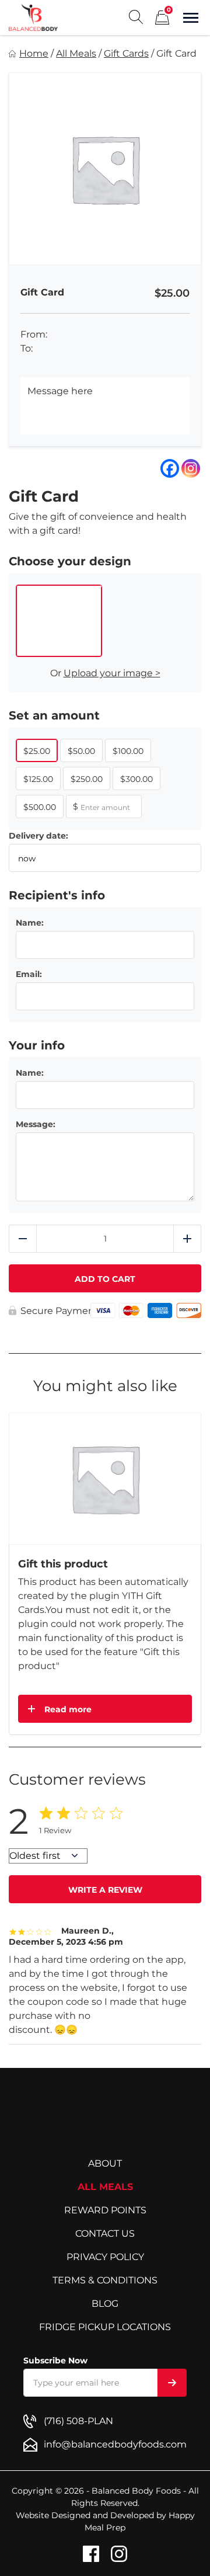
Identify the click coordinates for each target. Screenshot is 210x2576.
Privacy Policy (105, 2257)
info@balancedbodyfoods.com (115, 2444)
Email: (29, 974)
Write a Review (105, 1890)
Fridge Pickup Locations (105, 2327)
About (105, 2163)
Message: (36, 1124)
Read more (68, 1709)
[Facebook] (170, 468)
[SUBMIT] (172, 2383)
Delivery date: (38, 836)
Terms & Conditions (105, 2280)
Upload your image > (112, 673)
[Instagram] (191, 468)
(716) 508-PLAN (78, 2421)
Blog (105, 2304)
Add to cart (105, 1279)
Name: (30, 923)
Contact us (105, 2233)
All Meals (76, 53)
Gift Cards (126, 53)
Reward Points (105, 2210)
